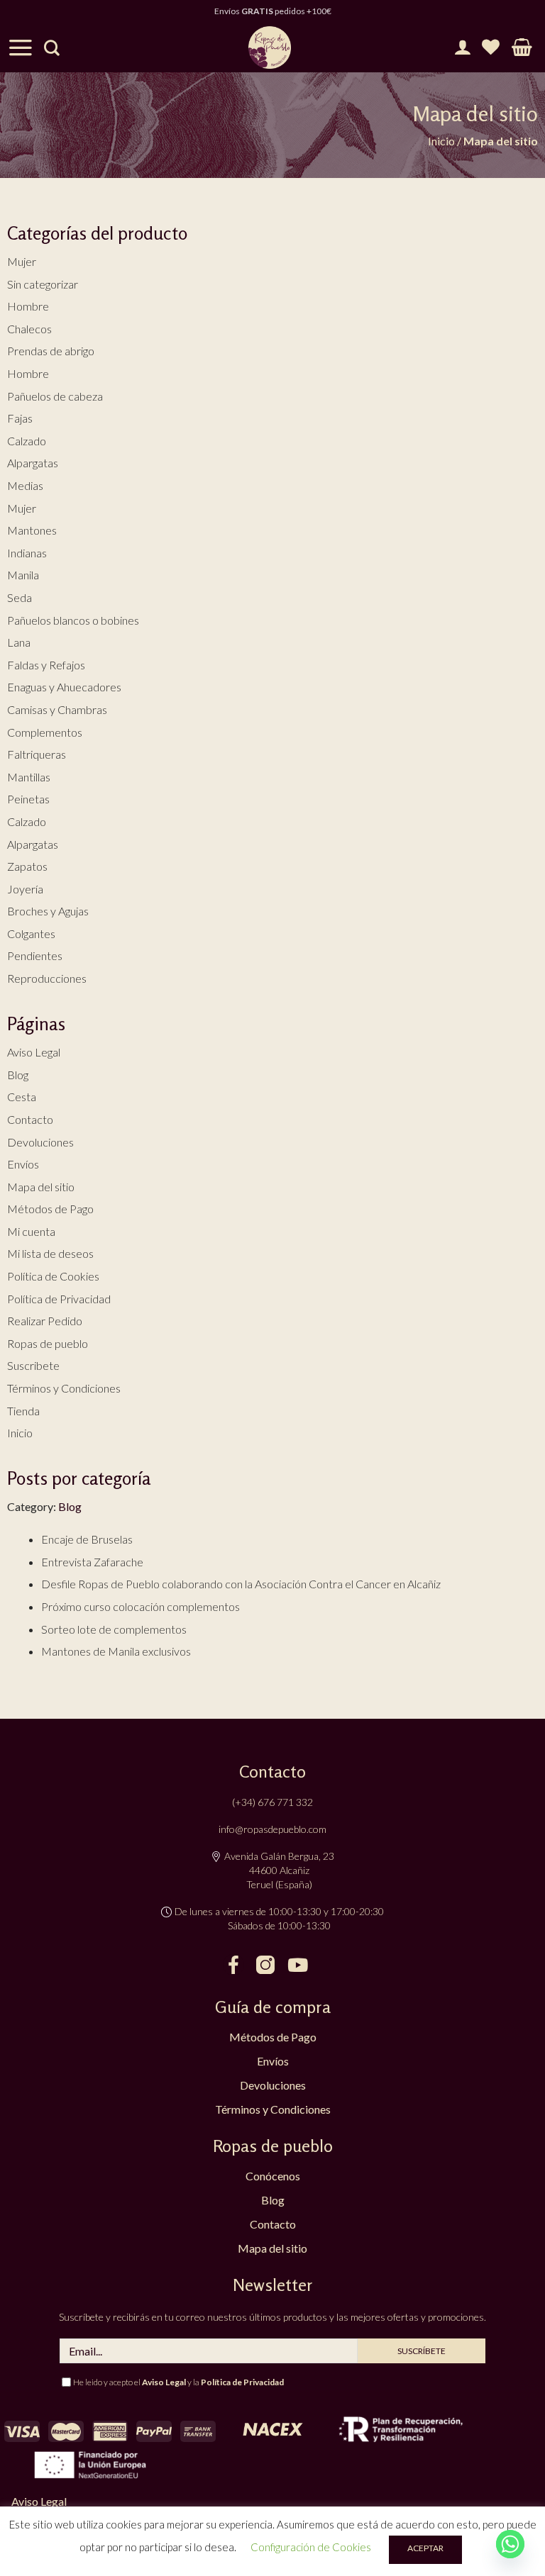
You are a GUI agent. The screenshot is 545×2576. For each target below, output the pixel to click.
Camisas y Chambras (57, 709)
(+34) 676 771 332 (272, 1802)
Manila (23, 575)
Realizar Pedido (45, 1321)
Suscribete (33, 1365)
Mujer (22, 261)
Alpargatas (33, 463)
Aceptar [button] (425, 2548)
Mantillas (29, 777)
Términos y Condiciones (64, 1388)
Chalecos (29, 329)
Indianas (27, 553)
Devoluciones (40, 1142)
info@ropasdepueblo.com (272, 1829)
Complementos (45, 732)
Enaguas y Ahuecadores (64, 687)
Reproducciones (47, 978)
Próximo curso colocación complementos (141, 1606)
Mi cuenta (31, 1231)
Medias (25, 485)
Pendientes (35, 955)
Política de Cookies (53, 1276)
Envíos (23, 1164)
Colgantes (31, 933)
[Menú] (21, 48)
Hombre (28, 306)
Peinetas (28, 799)
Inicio (441, 141)
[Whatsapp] (510, 2544)
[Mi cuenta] (462, 48)
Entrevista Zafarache (92, 1562)
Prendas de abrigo (51, 351)
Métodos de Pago (50, 1209)
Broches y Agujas (48, 911)
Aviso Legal (34, 1052)
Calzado (27, 441)
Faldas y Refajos (46, 665)
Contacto (30, 1119)
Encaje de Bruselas (87, 1539)
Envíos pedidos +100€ (273, 11)
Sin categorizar (43, 284)
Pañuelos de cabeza (55, 396)
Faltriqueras (37, 754)
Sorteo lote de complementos (114, 1629)
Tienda (23, 1411)
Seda (20, 597)
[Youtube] (297, 1965)
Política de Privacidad (59, 1299)
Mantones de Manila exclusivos (116, 1651)
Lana (19, 642)
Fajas (20, 418)
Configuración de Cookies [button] (311, 2547)
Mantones (32, 530)
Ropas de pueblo (48, 1343)
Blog (18, 1075)
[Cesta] (522, 48)
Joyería (25, 889)
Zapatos (27, 866)
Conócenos (273, 2176)
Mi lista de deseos (50, 1253)
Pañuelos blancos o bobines (73, 620)
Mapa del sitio (41, 1187)
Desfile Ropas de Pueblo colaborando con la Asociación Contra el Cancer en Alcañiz (241, 1584)
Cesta (22, 1097)
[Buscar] (52, 48)
